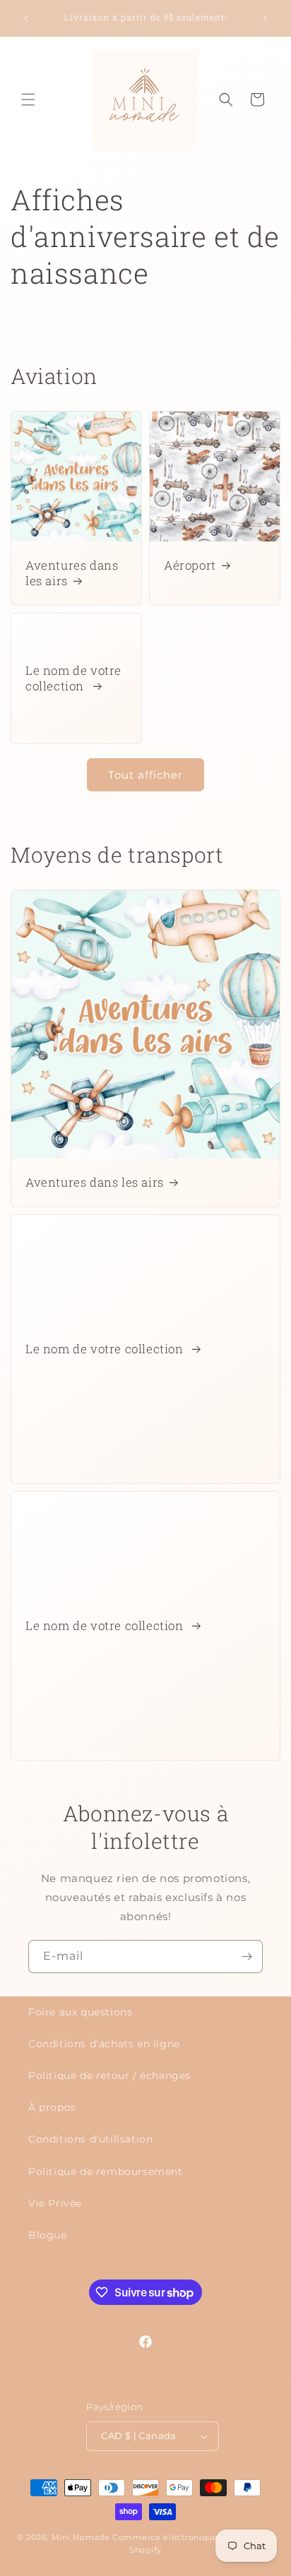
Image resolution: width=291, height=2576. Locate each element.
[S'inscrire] (247, 1957)
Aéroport (190, 565)
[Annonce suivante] (265, 18)
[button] (28, 100)
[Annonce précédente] (26, 18)
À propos (52, 2107)
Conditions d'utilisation (90, 2139)
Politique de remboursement (106, 2171)
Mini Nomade (81, 2537)
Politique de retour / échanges (109, 2075)
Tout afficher (145, 775)
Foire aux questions (80, 2012)
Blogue (48, 2235)
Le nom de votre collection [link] (73, 678)
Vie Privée (55, 2203)
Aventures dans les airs (72, 573)
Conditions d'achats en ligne (104, 2044)
